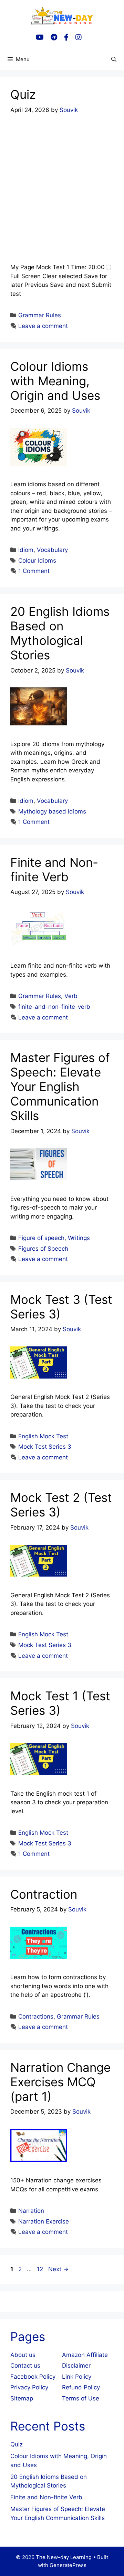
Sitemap (22, 2398)
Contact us (25, 2366)
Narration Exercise (44, 2221)
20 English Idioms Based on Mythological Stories (60, 633)
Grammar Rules (40, 315)
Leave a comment (43, 326)
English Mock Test (43, 1436)
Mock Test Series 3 (45, 1447)
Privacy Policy (29, 2387)
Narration (31, 2211)
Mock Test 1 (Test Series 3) (60, 1703)
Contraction (44, 1894)
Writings (79, 1238)
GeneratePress (68, 2565)
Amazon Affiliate (85, 2355)
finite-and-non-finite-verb (54, 1007)
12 (41, 2269)
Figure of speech (41, 1238)
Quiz (23, 94)
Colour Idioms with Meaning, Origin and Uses (55, 381)
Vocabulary (52, 550)
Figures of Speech (43, 1249)
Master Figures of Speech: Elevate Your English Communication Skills (60, 1087)
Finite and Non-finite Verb (54, 869)
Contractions (36, 2016)
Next (58, 2269)
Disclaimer (76, 2366)
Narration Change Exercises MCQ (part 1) (60, 2082)
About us (23, 2355)
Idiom (26, 550)
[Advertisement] (62, 189)
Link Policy (77, 2377)
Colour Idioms (37, 561)
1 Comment (34, 571)
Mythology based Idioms (52, 811)
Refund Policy (81, 2387)
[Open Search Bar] (114, 59)
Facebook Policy (33, 2377)
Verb (71, 996)
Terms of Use (81, 2398)
